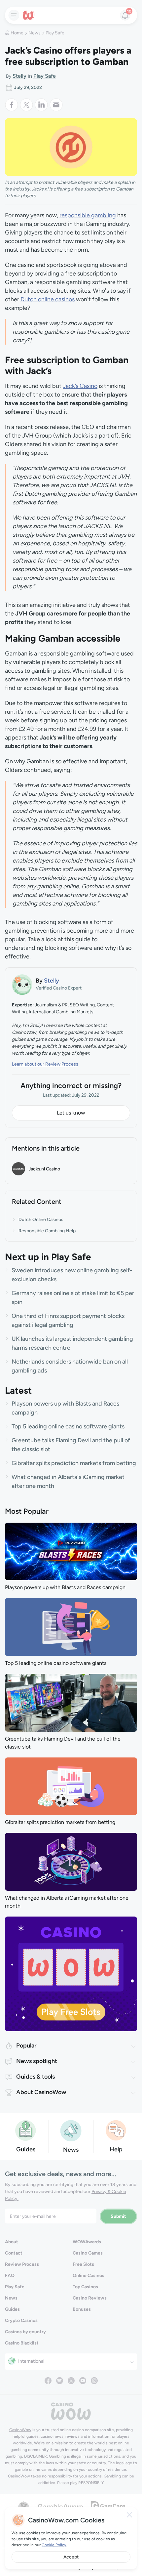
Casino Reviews (90, 2298)
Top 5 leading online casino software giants (68, 1426)
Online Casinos (89, 2276)
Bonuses (82, 2309)
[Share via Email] (56, 105)
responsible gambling (88, 215)
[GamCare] (108, 2506)
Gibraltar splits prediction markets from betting (74, 1463)
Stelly (19, 76)
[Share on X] (27, 105)
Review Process (22, 2264)
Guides (12, 2309)
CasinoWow (20, 2430)
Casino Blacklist (22, 2343)
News (35, 33)
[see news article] (71, 1551)
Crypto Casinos (21, 2321)
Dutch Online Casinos (41, 1220)
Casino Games (88, 2253)
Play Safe (55, 33)
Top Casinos (85, 2287)
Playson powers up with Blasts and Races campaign (65, 1587)
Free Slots (83, 2264)
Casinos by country (25, 2332)
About (12, 2242)
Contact (14, 2253)
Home (17, 33)
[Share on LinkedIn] (42, 105)
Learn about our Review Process (45, 1064)
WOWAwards (87, 2242)
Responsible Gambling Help (47, 1231)
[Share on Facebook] (12, 105)
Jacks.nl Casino (44, 1169)
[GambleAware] (60, 2506)
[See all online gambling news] (71, 2130)
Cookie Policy (54, 2545)
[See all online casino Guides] (26, 2130)
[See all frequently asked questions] (116, 2130)
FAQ (10, 2276)
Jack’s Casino (80, 386)
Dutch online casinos (48, 299)
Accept (71, 2557)
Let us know (71, 1113)
